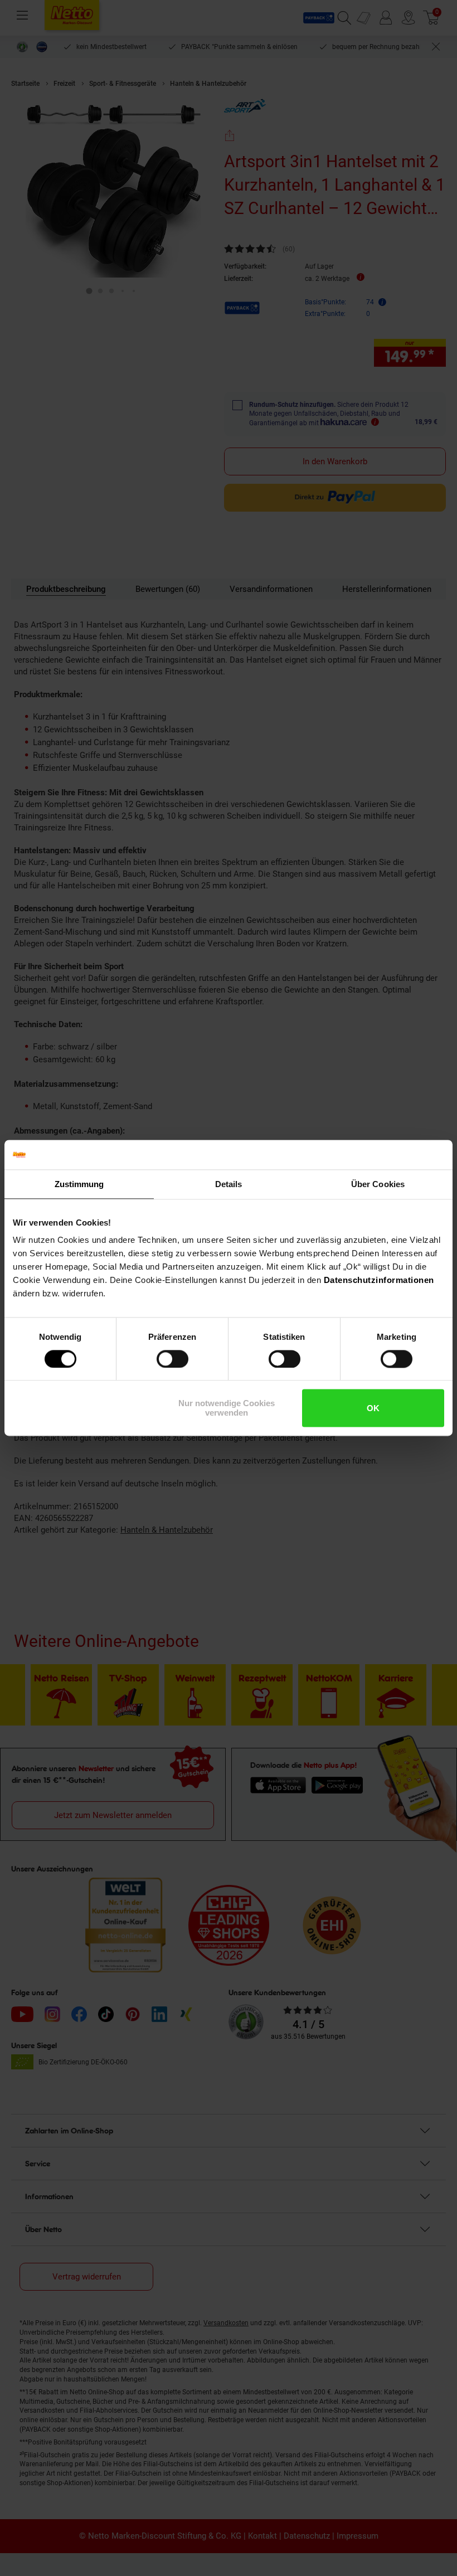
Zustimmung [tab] (79, 1184)
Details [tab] (229, 1184)
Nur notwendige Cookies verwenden (227, 1408)
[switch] (172, 1359)
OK (373, 1408)
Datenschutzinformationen (379, 1280)
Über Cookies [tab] (378, 1184)
